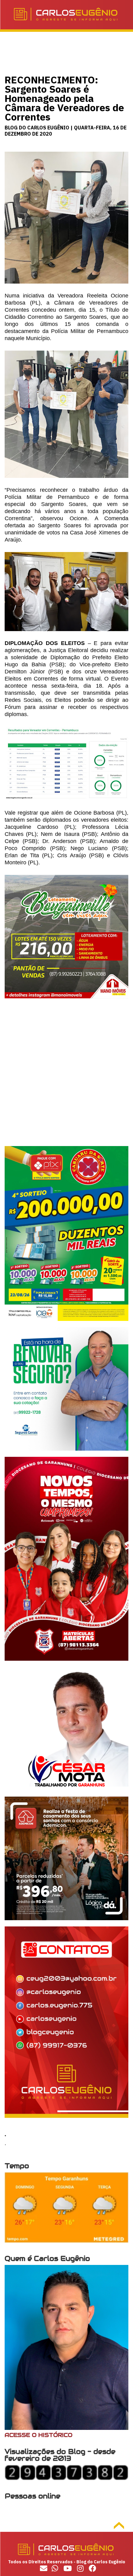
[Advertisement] (66, 1080)
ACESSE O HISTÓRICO (39, 2435)
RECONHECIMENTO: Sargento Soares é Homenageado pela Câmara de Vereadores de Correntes (64, 98)
